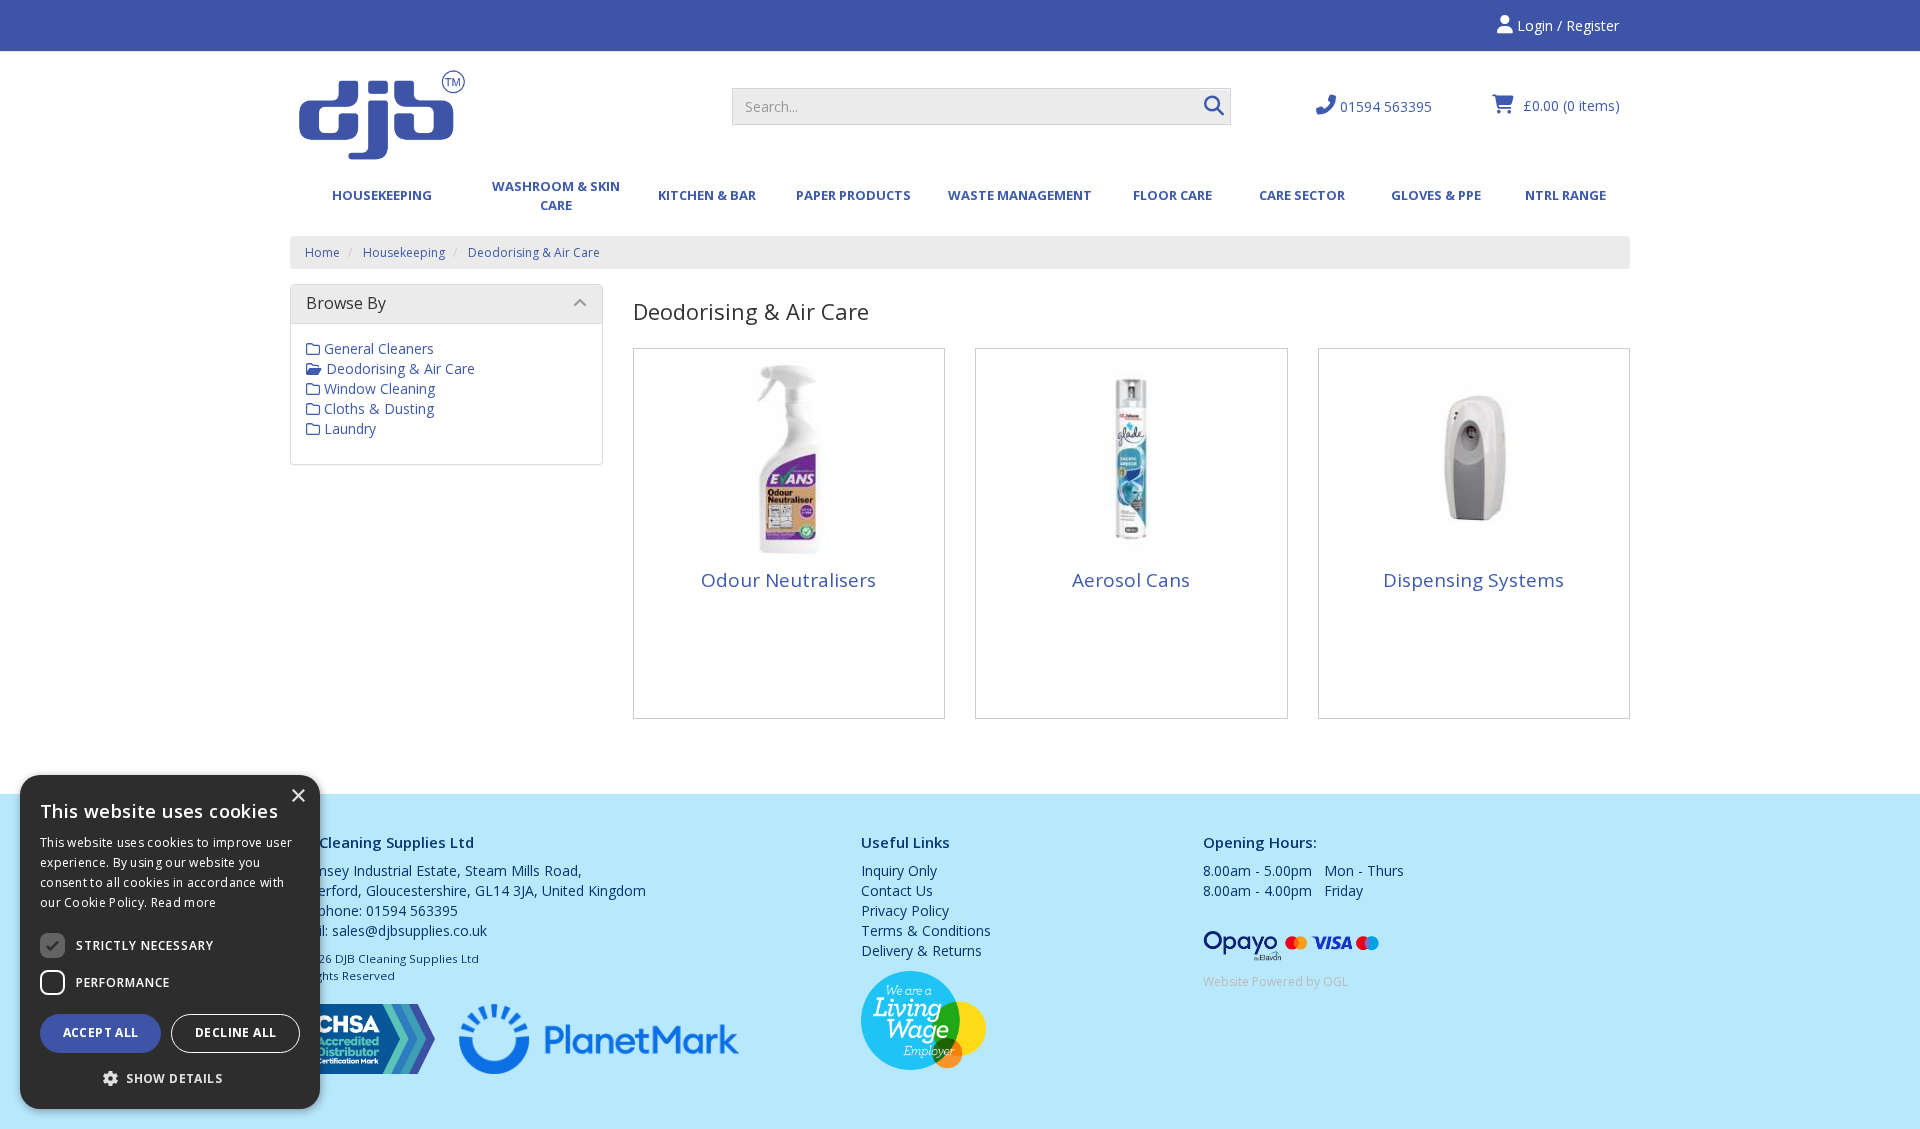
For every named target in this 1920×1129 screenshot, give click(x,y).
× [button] (297, 796)
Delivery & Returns (921, 950)
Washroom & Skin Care (556, 195)
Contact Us (897, 890)
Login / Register (1566, 25)
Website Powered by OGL (1275, 981)
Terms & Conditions (926, 930)
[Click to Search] (1214, 107)
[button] (170, 1077)
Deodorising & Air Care (534, 252)
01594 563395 (1384, 106)
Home (322, 252)
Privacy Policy (905, 910)
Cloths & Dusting (377, 408)
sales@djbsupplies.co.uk (409, 930)
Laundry (348, 428)
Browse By (346, 303)
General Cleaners (377, 348)
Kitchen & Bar (707, 195)
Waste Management (1020, 195)
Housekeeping (382, 195)
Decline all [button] (235, 1032)
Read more (184, 902)
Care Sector (1302, 195)
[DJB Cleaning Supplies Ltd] (380, 113)
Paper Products (853, 195)
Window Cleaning (377, 388)
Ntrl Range (1565, 195)
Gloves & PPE (1436, 195)
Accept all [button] (101, 1032)
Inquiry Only (899, 870)
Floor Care (1172, 195)
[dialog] (170, 942)
